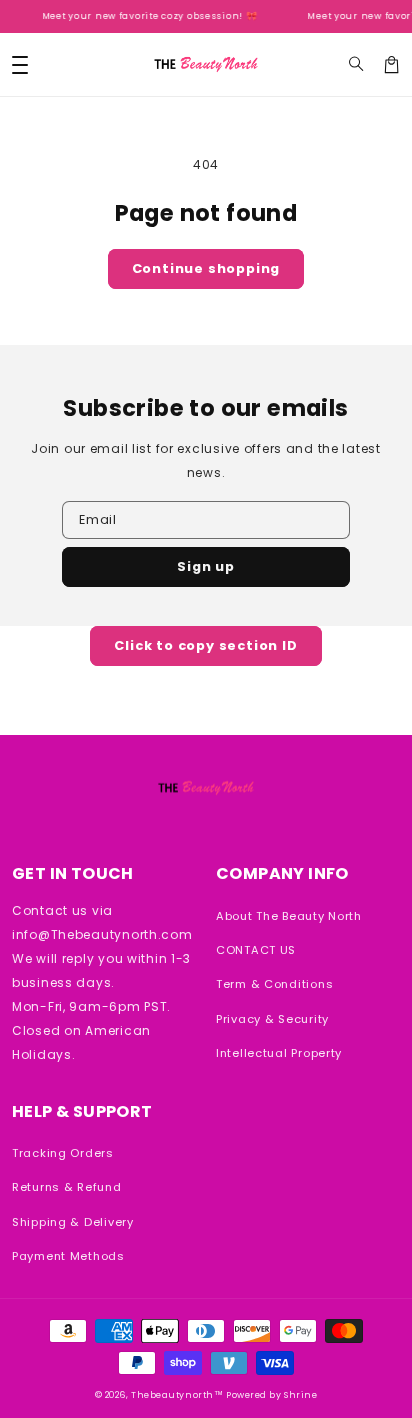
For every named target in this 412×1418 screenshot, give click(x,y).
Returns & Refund (67, 1187)
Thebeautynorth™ (177, 1395)
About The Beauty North (289, 916)
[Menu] (19, 64)
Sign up (206, 566)
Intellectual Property (279, 1053)
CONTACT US (256, 950)
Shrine (300, 1395)
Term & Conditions (274, 984)
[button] (356, 64)
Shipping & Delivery (73, 1222)
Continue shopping (206, 268)
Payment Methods (68, 1256)
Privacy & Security (272, 1019)
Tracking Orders (63, 1153)
